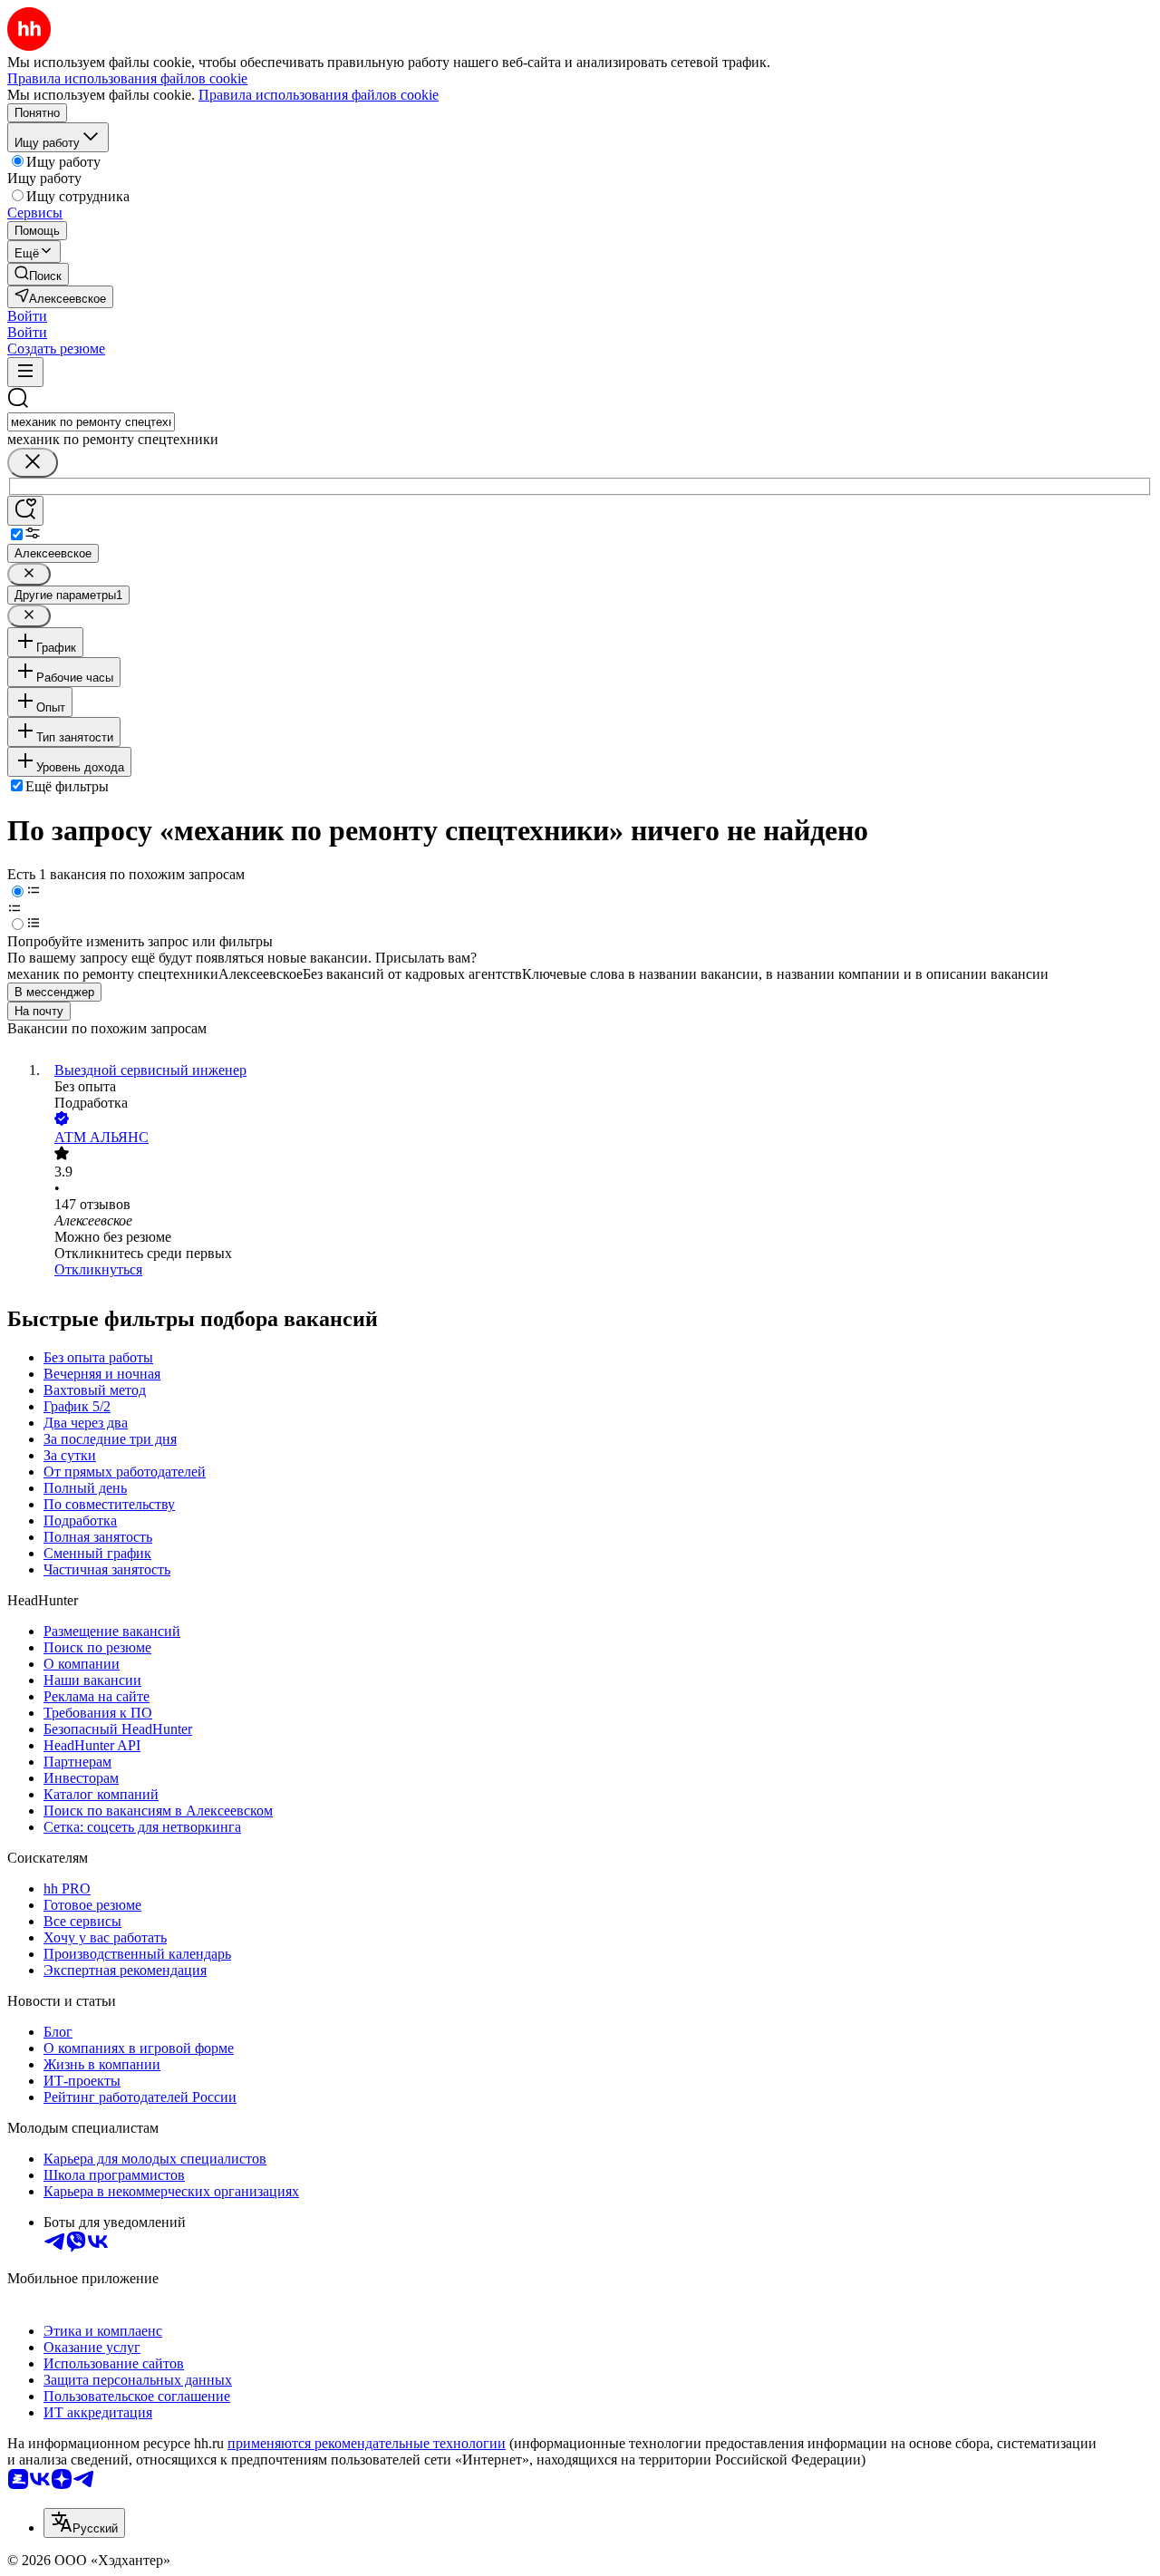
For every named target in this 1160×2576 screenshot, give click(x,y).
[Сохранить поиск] (25, 511)
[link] (38, 274)
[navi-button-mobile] (25, 372)
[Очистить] (33, 463)
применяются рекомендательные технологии (367, 2443)
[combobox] (91, 422)
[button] (27, 316)
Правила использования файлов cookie (319, 95)
